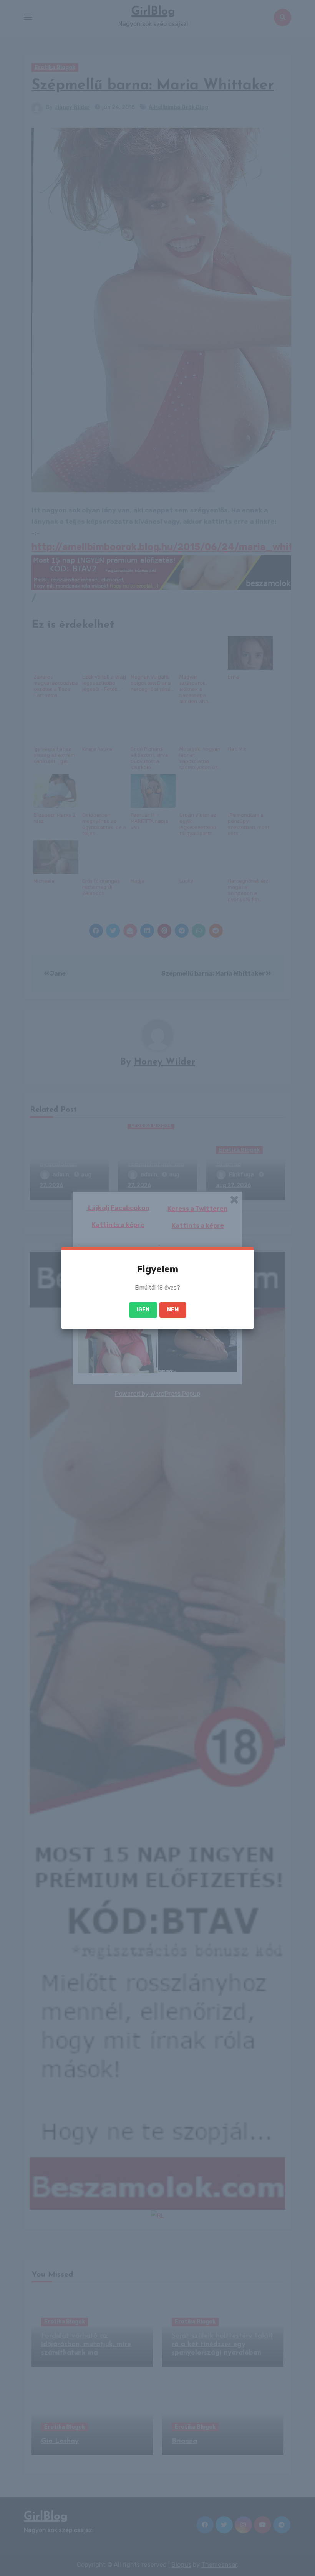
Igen (143, 1310)
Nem (173, 1310)
